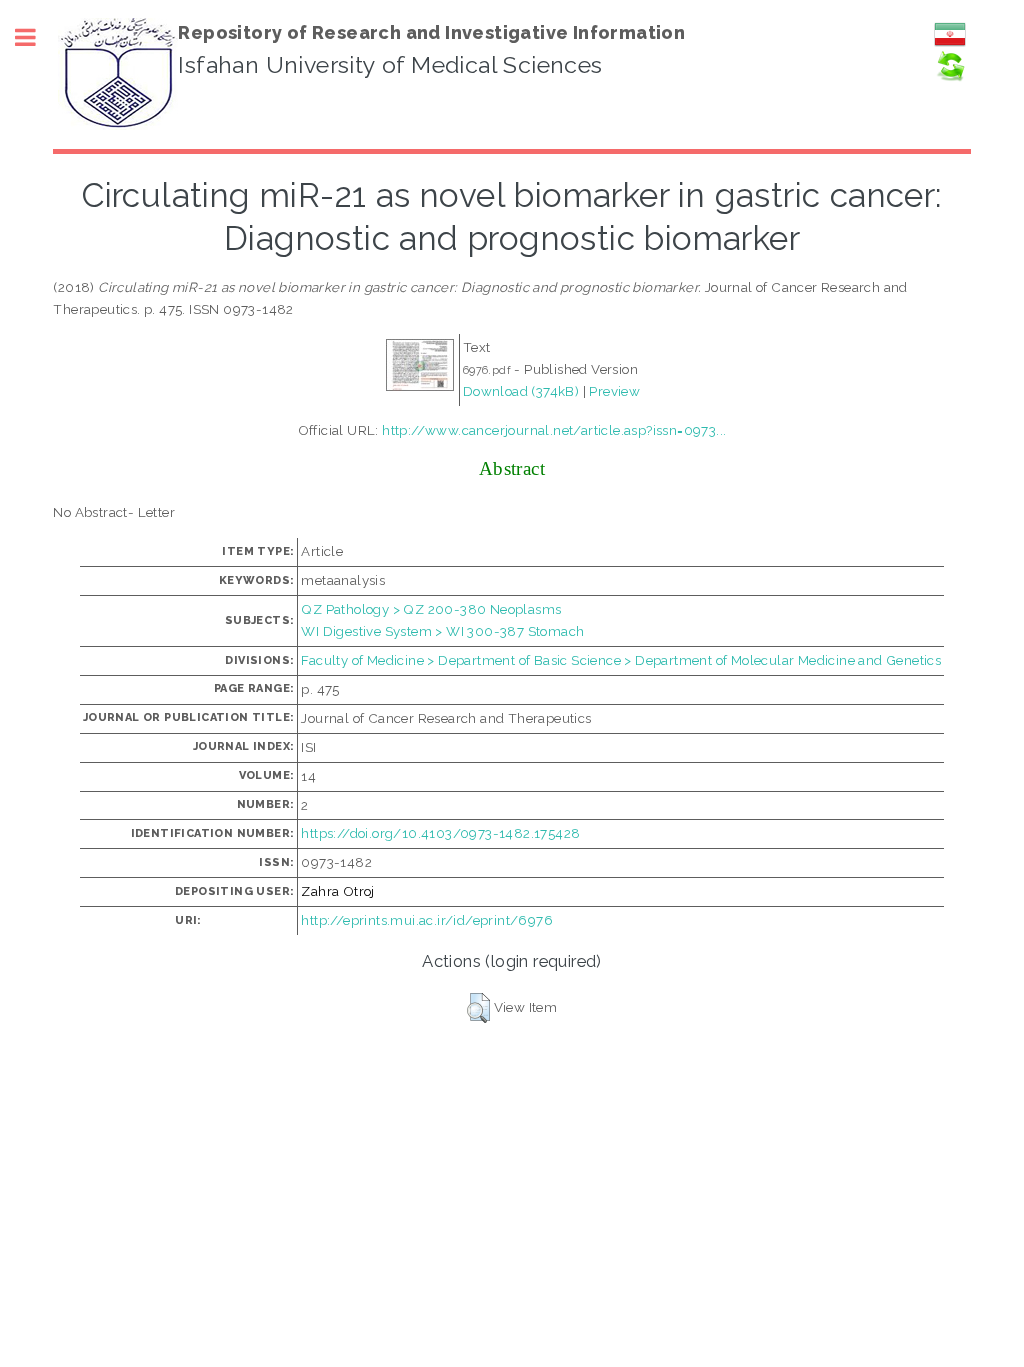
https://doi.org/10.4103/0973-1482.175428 (440, 833)
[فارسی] (950, 45)
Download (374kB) (521, 391)
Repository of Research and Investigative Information (431, 32)
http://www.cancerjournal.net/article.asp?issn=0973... (554, 430)
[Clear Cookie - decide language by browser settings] (950, 77)
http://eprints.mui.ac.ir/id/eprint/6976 (427, 920)
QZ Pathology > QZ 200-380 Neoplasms (431, 609)
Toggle (36, 37)
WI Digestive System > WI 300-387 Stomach (442, 631)
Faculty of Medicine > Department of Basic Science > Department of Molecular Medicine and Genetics (621, 660)
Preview (614, 391)
